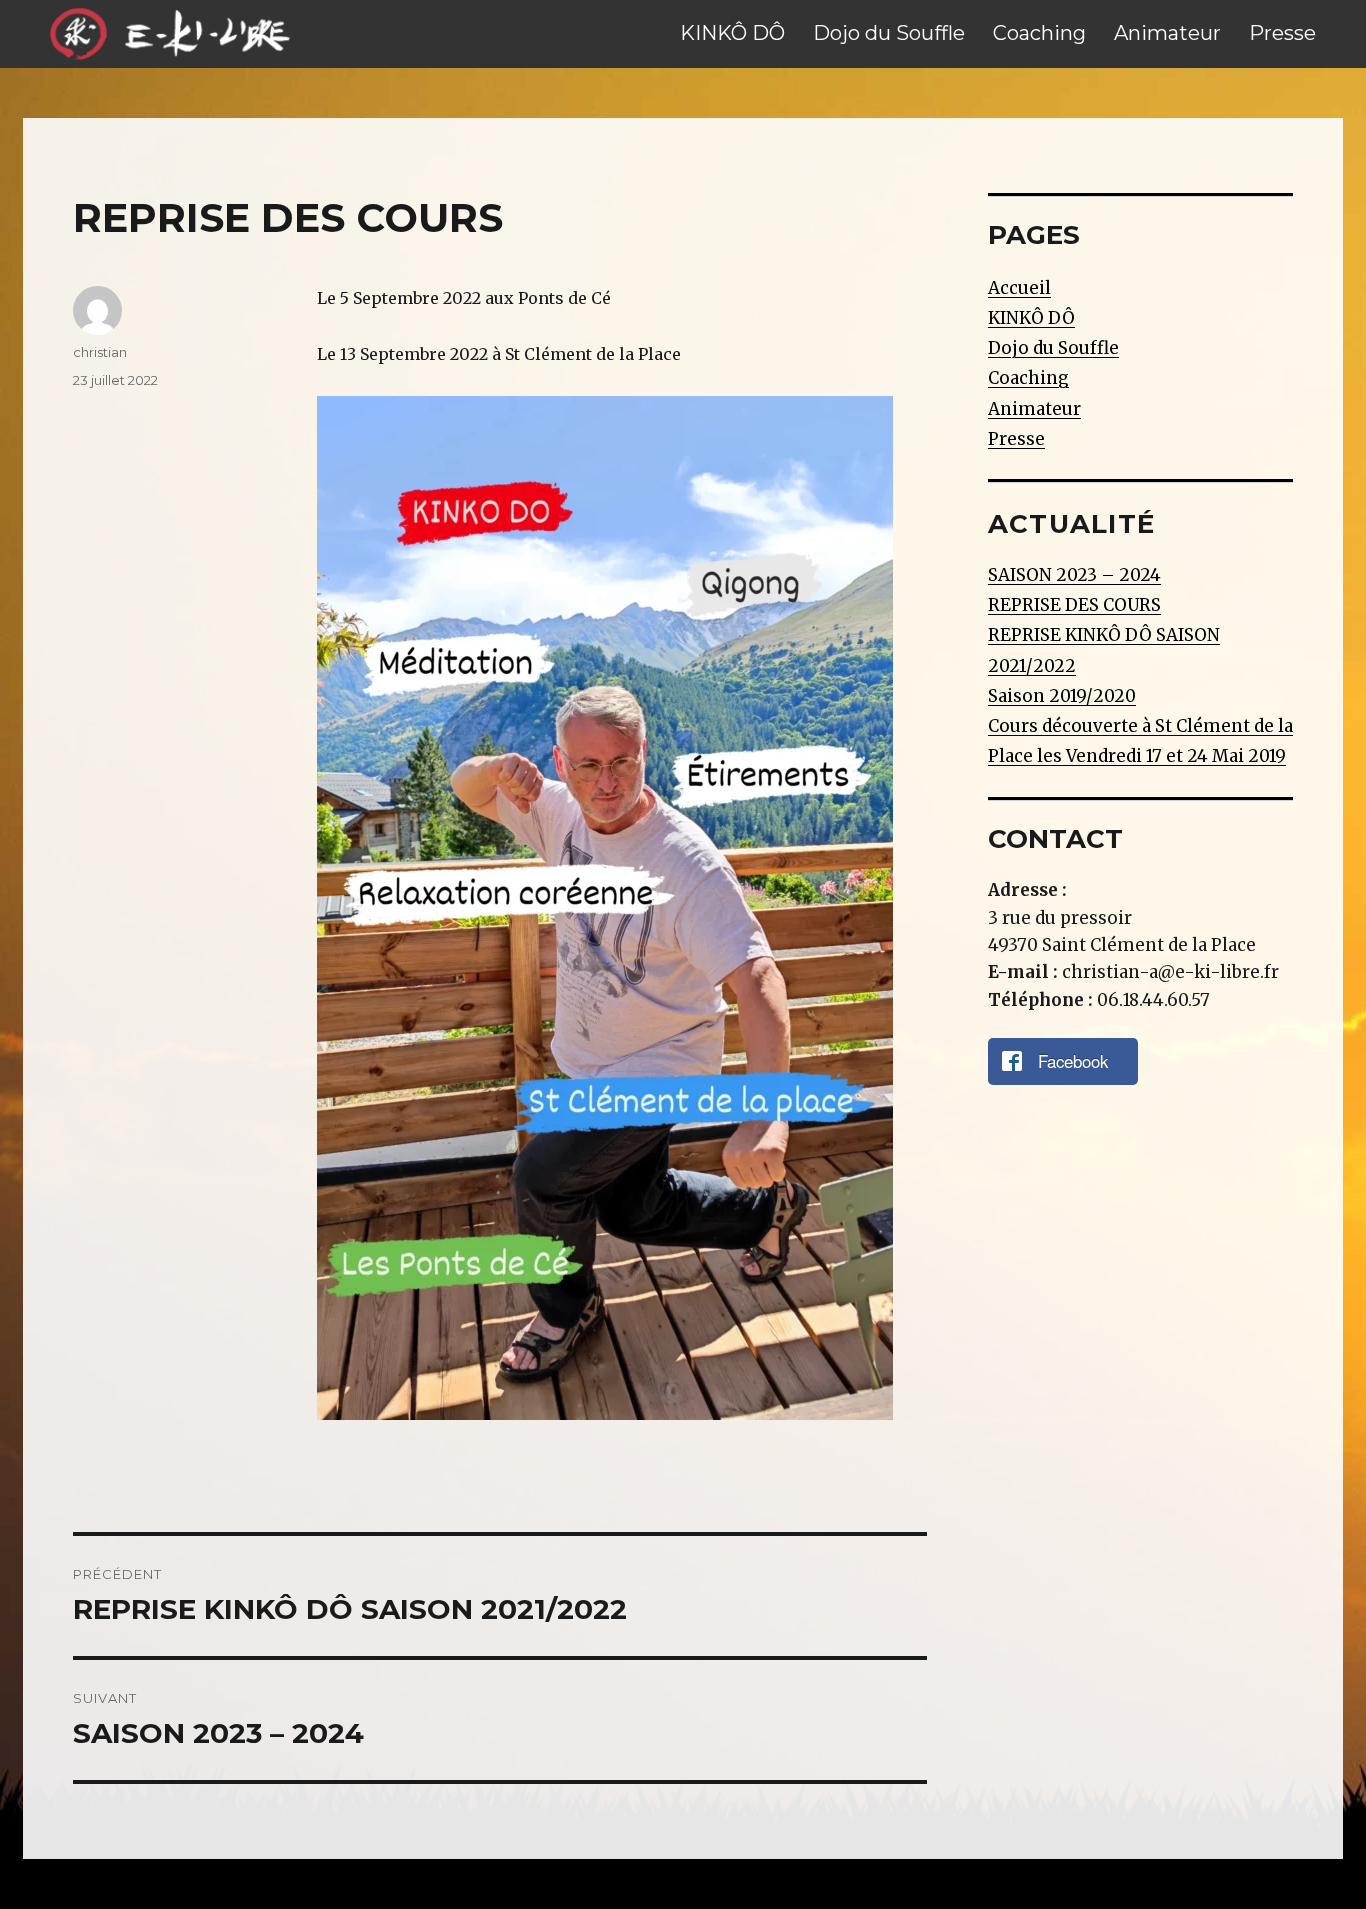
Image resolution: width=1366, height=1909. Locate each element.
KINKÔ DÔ (732, 33)
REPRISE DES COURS (1074, 605)
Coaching (1039, 33)
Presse (1282, 33)
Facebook (1073, 1061)
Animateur (1167, 33)
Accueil (1019, 288)
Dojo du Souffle (889, 33)
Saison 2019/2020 (1062, 696)
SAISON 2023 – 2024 (1074, 575)
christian (100, 352)
